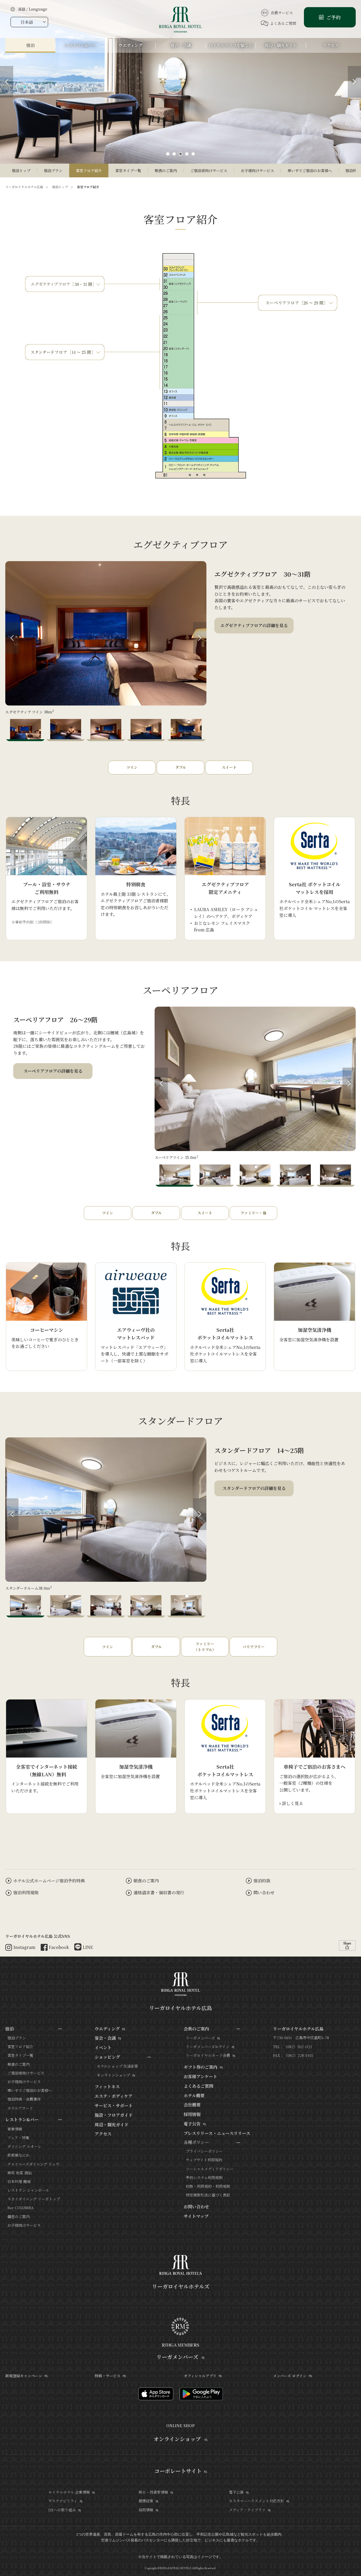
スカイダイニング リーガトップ (34, 2199)
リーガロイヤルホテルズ (181, 2286)
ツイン (132, 767)
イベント (103, 2047)
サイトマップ (196, 2216)
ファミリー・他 (253, 1213)
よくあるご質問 (283, 23)
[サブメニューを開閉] (60, 2029)
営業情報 (15, 2129)
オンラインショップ (113, 2075)
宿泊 (10, 2029)
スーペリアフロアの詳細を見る (53, 1071)
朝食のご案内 (166, 171)
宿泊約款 (262, 1881)
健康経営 (146, 2501)
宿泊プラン (53, 171)
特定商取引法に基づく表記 (208, 2195)
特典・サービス (108, 2376)
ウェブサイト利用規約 (204, 2160)
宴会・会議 (105, 2038)
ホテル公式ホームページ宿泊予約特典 (49, 1881)
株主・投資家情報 (153, 2492)
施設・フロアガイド (114, 2115)
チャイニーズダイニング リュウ (33, 2164)
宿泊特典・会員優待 (24, 2099)
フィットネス (107, 2087)
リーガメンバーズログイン (208, 2047)
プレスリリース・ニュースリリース (217, 2133)
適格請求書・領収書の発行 (159, 1893)
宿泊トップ (21, 171)
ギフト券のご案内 (201, 2067)
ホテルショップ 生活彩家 (117, 2066)
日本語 (27, 22)
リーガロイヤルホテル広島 (24, 187)
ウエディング (107, 2029)
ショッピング (107, 2057)
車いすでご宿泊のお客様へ (310, 171)
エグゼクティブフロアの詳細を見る (254, 625)
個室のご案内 (18, 2217)
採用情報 (192, 2114)
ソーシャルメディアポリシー (210, 2169)
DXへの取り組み (62, 2510)
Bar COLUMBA (20, 2208)
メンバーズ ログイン (290, 2376)
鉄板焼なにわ (18, 2155)
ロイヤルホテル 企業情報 (69, 2492)
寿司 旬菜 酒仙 (20, 2173)
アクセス (103, 2134)
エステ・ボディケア (114, 2096)
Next (200, 638)
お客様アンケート (200, 2077)
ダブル (181, 767)
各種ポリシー (196, 2142)
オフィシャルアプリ (200, 2376)
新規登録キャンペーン (24, 2376)
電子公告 (192, 2124)
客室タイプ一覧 (128, 171)
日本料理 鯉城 (19, 2181)
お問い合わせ (196, 2207)
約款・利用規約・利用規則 (208, 2186)
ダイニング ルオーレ (24, 2146)
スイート (229, 767)
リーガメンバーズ (200, 2038)
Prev (12, 638)
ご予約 (333, 17)
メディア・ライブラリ (247, 2510)
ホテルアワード (20, 2108)
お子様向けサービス (257, 171)
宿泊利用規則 (26, 1893)
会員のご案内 (196, 2029)
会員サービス (282, 13)
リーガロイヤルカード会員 (208, 2055)
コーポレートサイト (178, 2471)
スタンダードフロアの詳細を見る (254, 1488)
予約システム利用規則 (204, 2177)
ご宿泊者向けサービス (209, 171)
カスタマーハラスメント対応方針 (256, 2501)
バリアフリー (254, 1647)
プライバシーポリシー (204, 2151)
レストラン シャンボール (28, 2190)
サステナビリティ (63, 2501)
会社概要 (192, 2105)
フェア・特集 (18, 2138)
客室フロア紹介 (89, 171)
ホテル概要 (194, 2096)
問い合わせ (264, 1893)
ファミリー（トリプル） (205, 1647)
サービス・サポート (114, 2106)
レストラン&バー (22, 2120)
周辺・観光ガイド (112, 2125)
